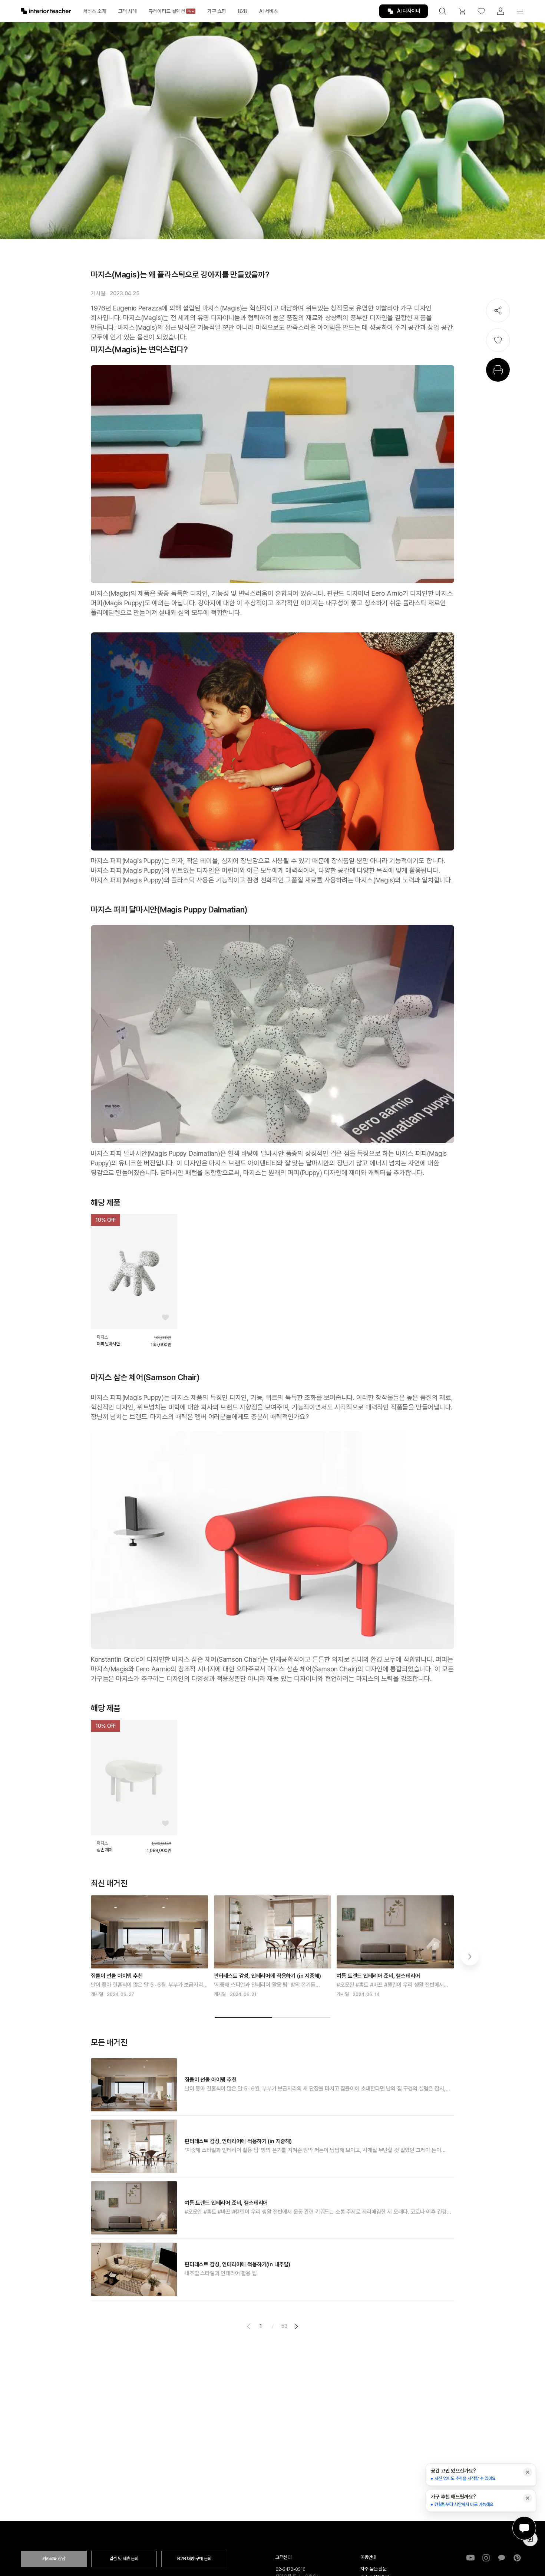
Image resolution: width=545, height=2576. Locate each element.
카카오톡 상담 (54, 2559)
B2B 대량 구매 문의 (194, 2559)
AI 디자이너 (409, 11)
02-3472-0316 (290, 2569)
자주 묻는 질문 (374, 2569)
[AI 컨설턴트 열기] (524, 2528)
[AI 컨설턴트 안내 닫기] (528, 2472)
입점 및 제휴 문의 (124, 2559)
